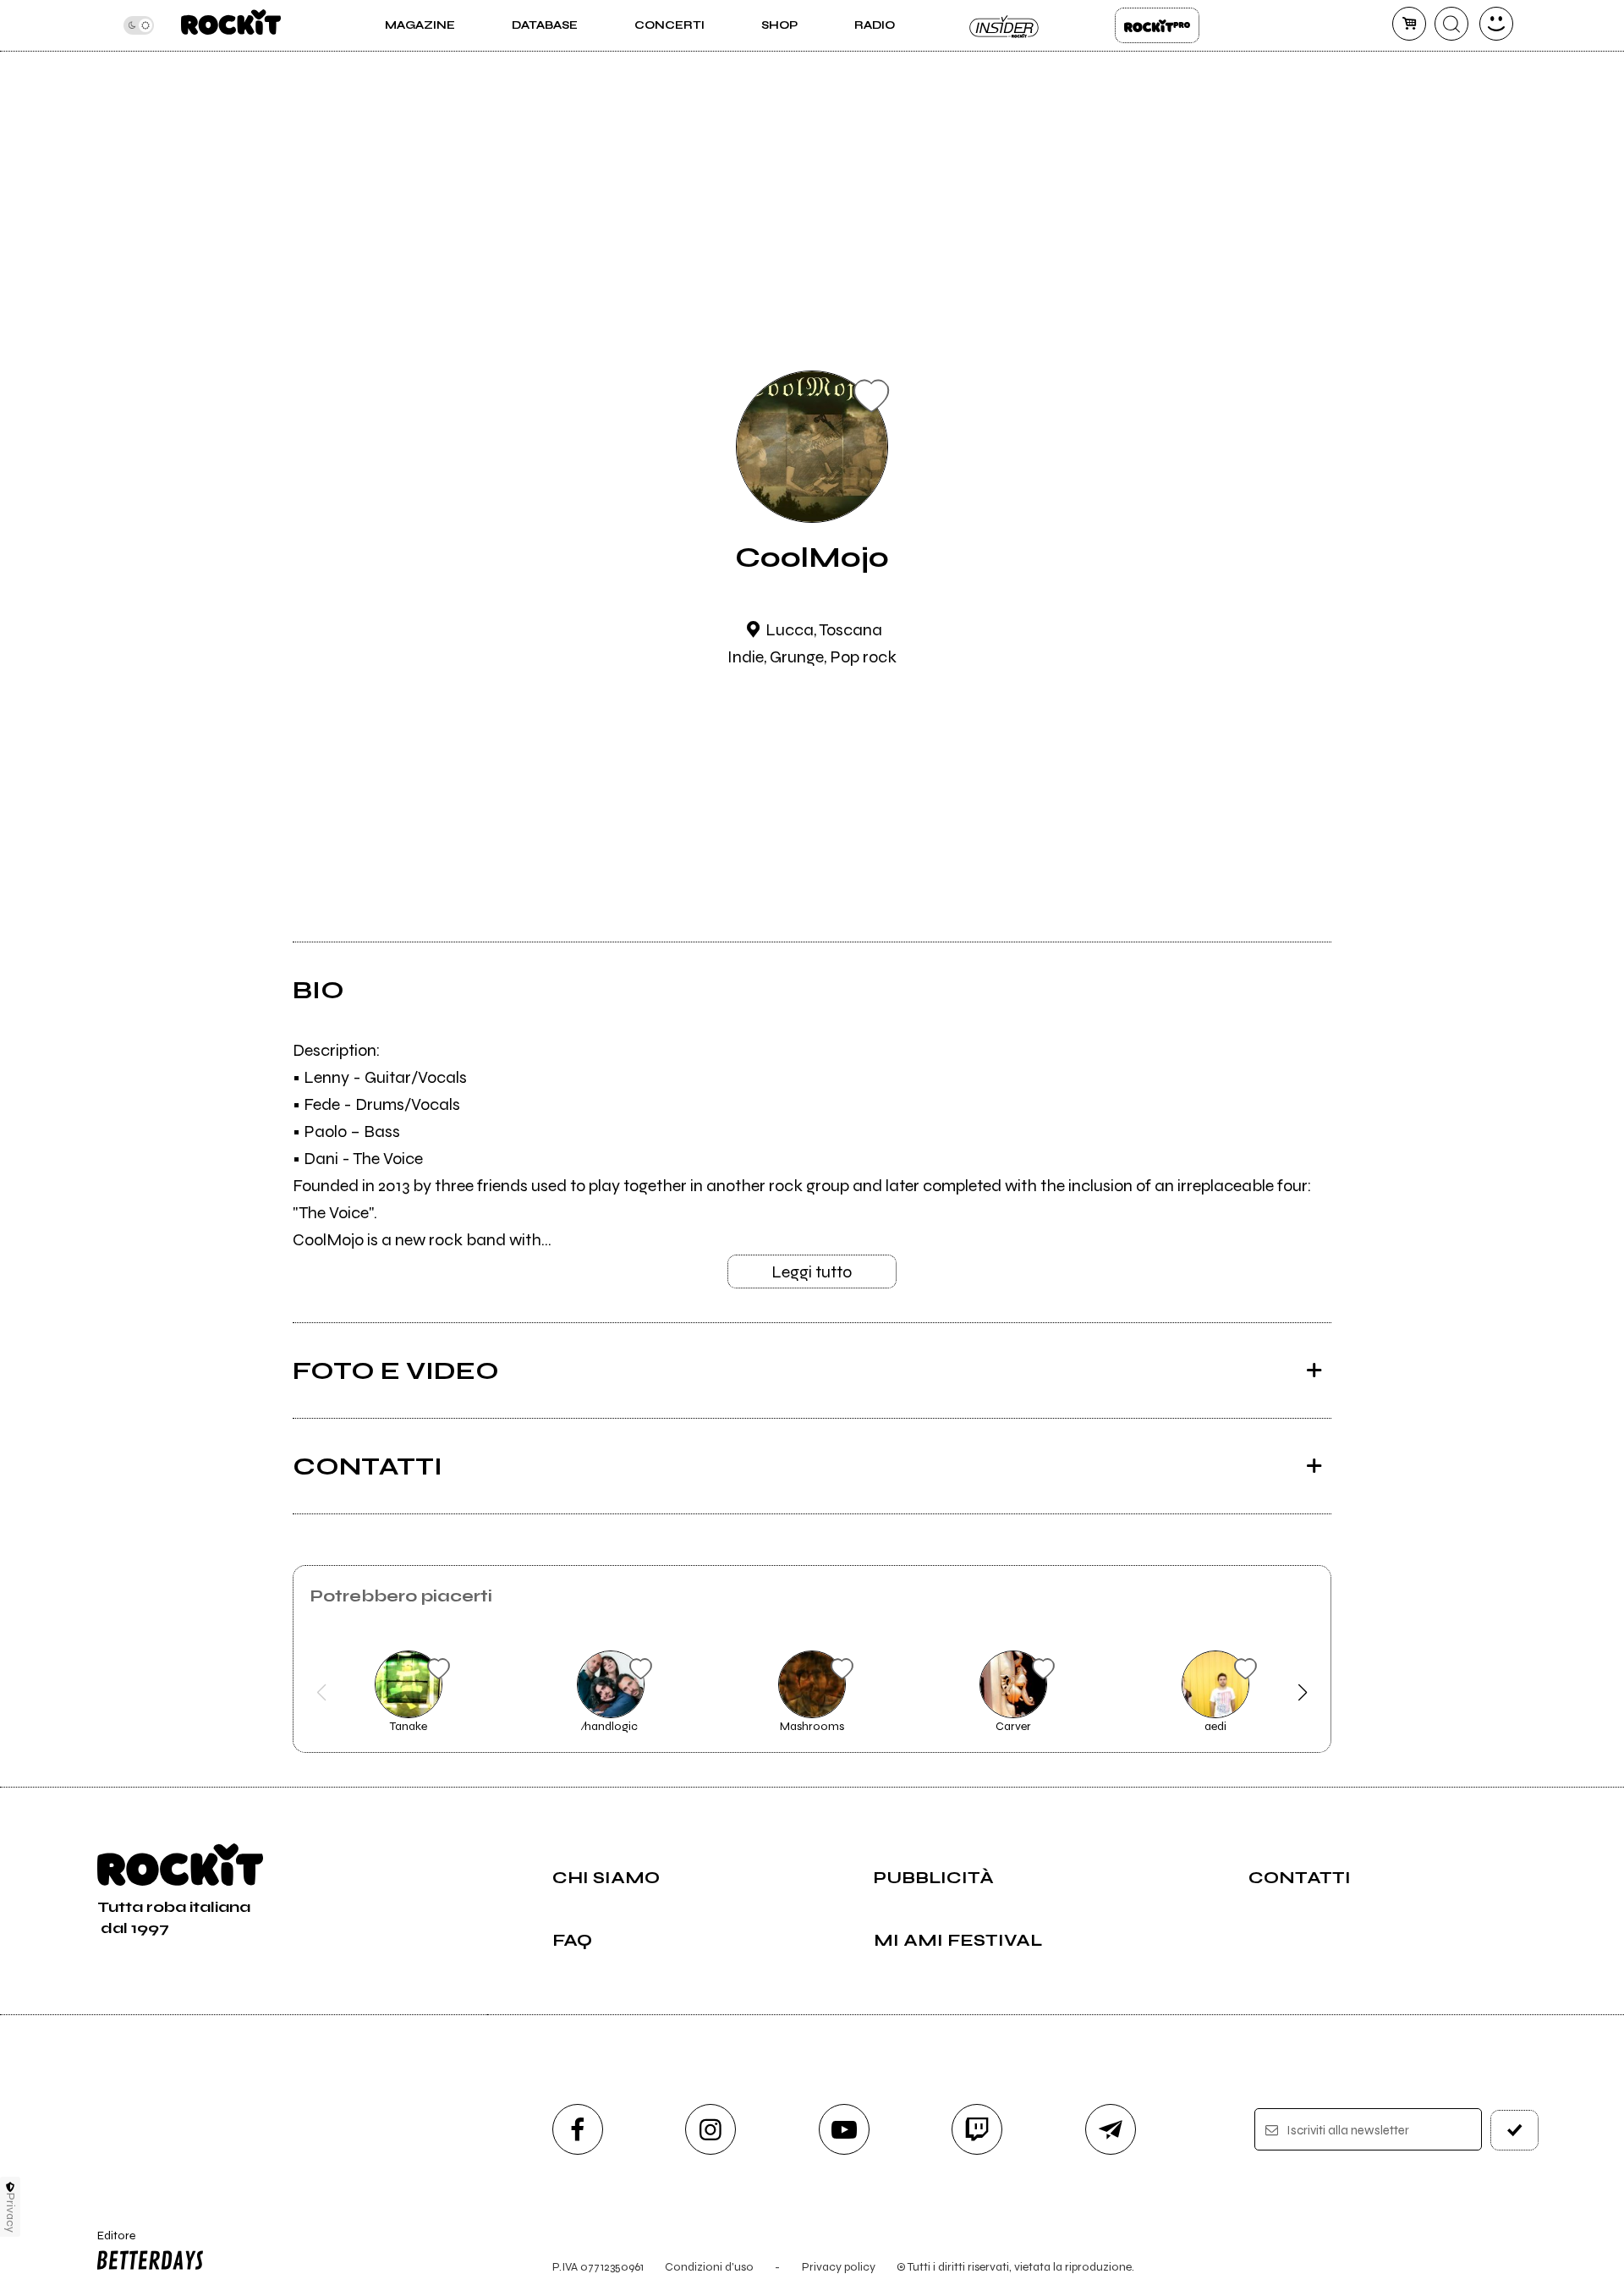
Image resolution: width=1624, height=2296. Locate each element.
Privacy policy (839, 2267)
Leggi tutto (812, 1272)
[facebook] (578, 2129)
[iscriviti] (1515, 2130)
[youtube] (844, 2129)
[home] (230, 25)
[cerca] (1451, 24)
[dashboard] (1496, 24)
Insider (1005, 25)
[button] (322, 1693)
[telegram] (1111, 2129)
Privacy (11, 2213)
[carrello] (1409, 24)
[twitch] (977, 2129)
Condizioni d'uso (709, 2267)
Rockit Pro (1157, 25)
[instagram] (710, 2129)
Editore (108, 2243)
